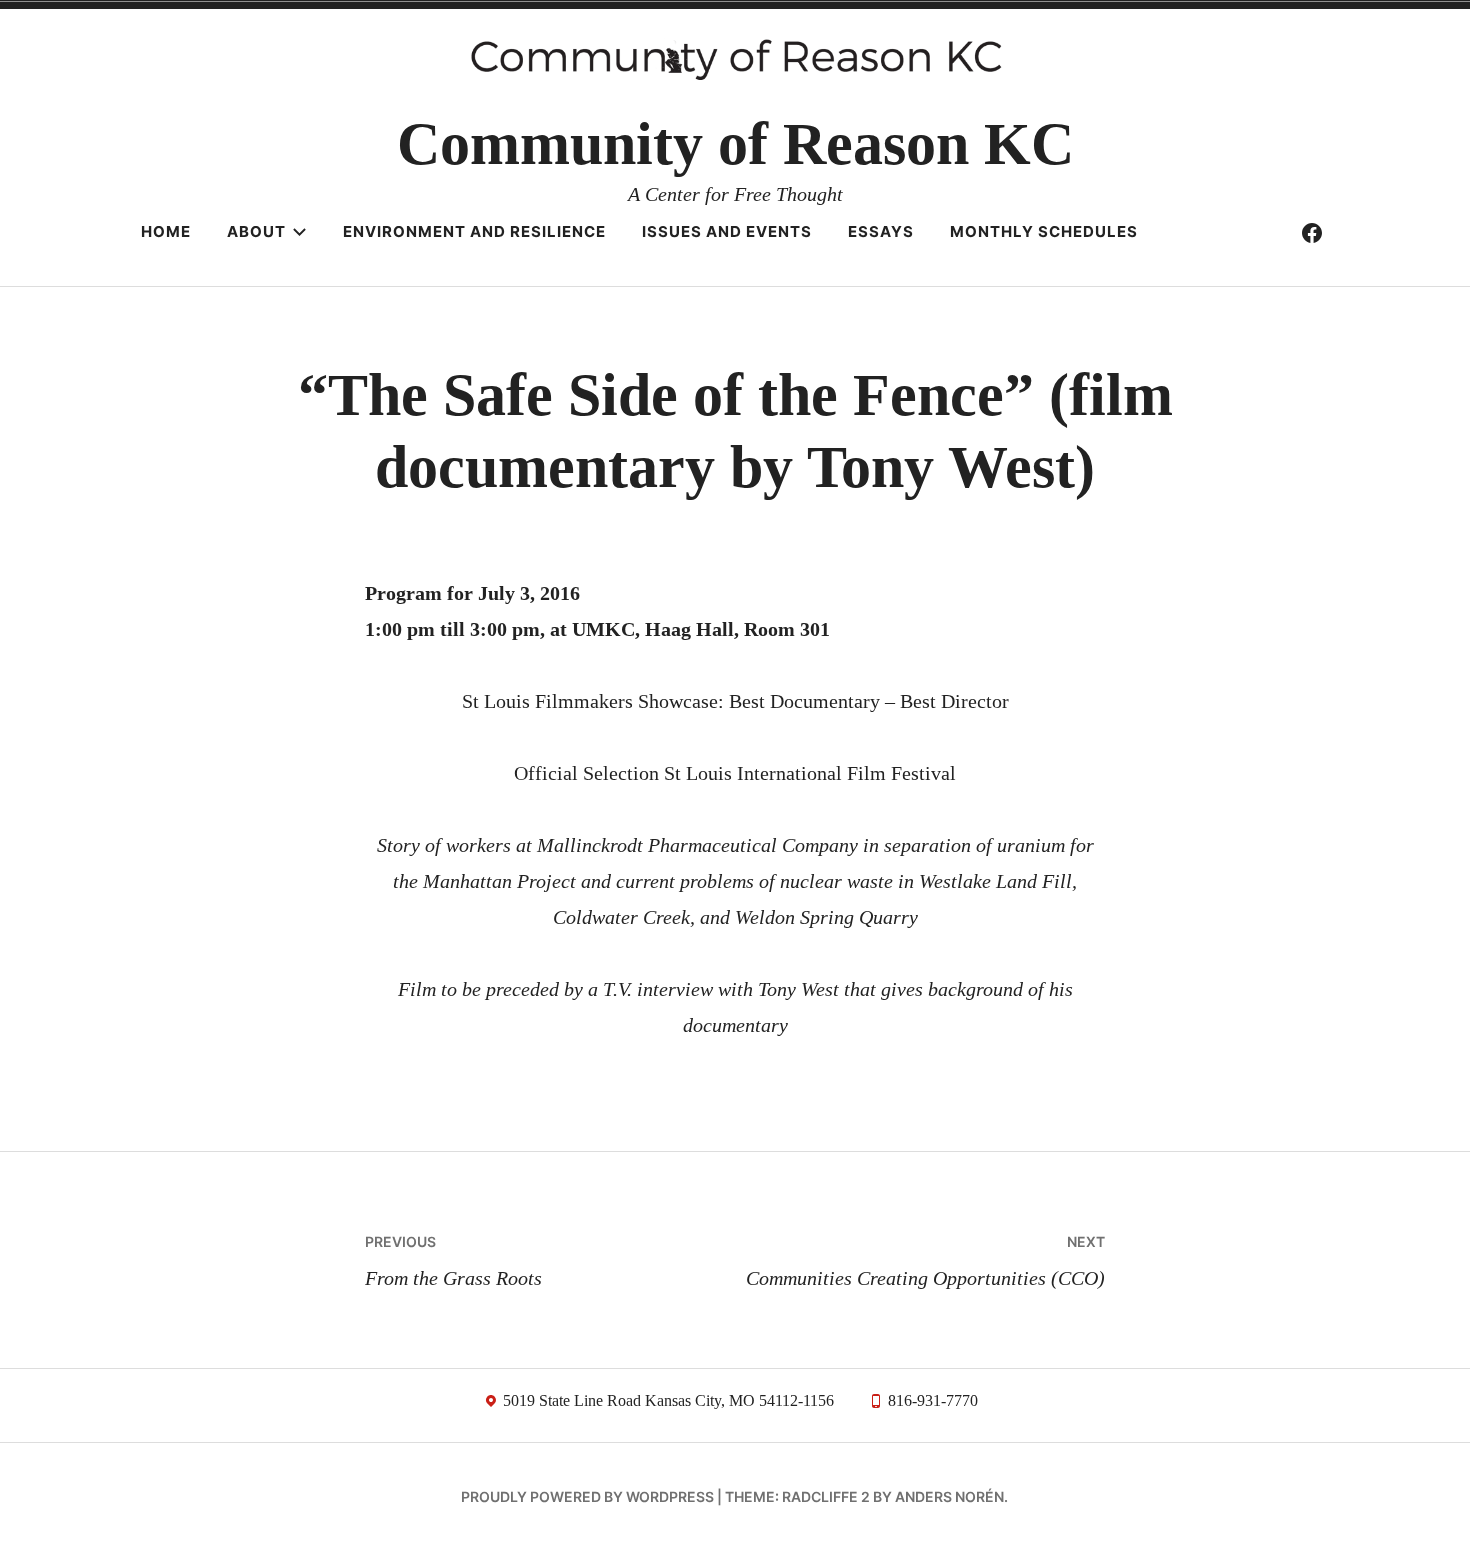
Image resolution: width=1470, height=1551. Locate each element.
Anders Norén (949, 1496)
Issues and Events (727, 231)
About (256, 231)
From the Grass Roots (453, 1261)
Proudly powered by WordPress (587, 1496)
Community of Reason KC (735, 144)
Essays (881, 231)
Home (166, 231)
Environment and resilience (474, 231)
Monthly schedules (1044, 231)
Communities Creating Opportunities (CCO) (925, 1261)
